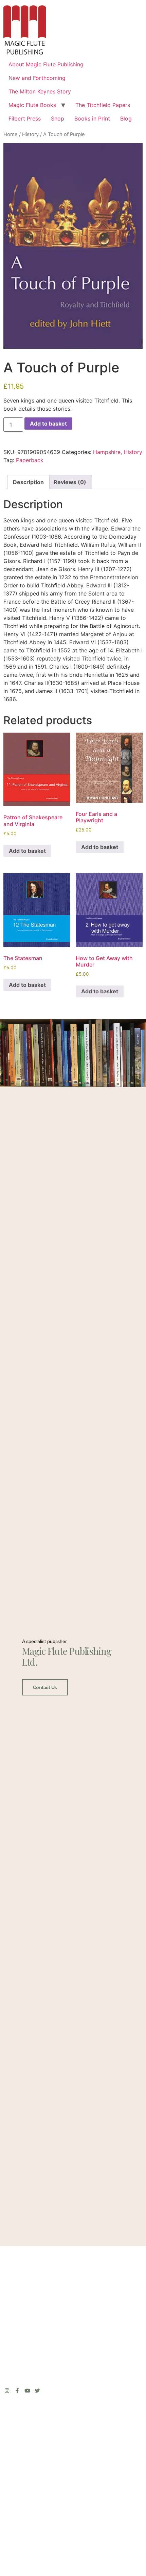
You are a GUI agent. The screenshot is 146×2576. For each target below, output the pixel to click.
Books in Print (92, 118)
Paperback (30, 460)
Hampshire (107, 452)
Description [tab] (28, 482)
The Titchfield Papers (103, 105)
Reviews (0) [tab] (70, 482)
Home (11, 134)
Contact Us (45, 1687)
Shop (58, 118)
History (30, 134)
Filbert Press (25, 118)
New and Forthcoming (37, 78)
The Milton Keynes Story (40, 91)
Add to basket (48, 424)
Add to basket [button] (27, 851)
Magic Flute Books (32, 105)
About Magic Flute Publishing (46, 64)
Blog (126, 118)
